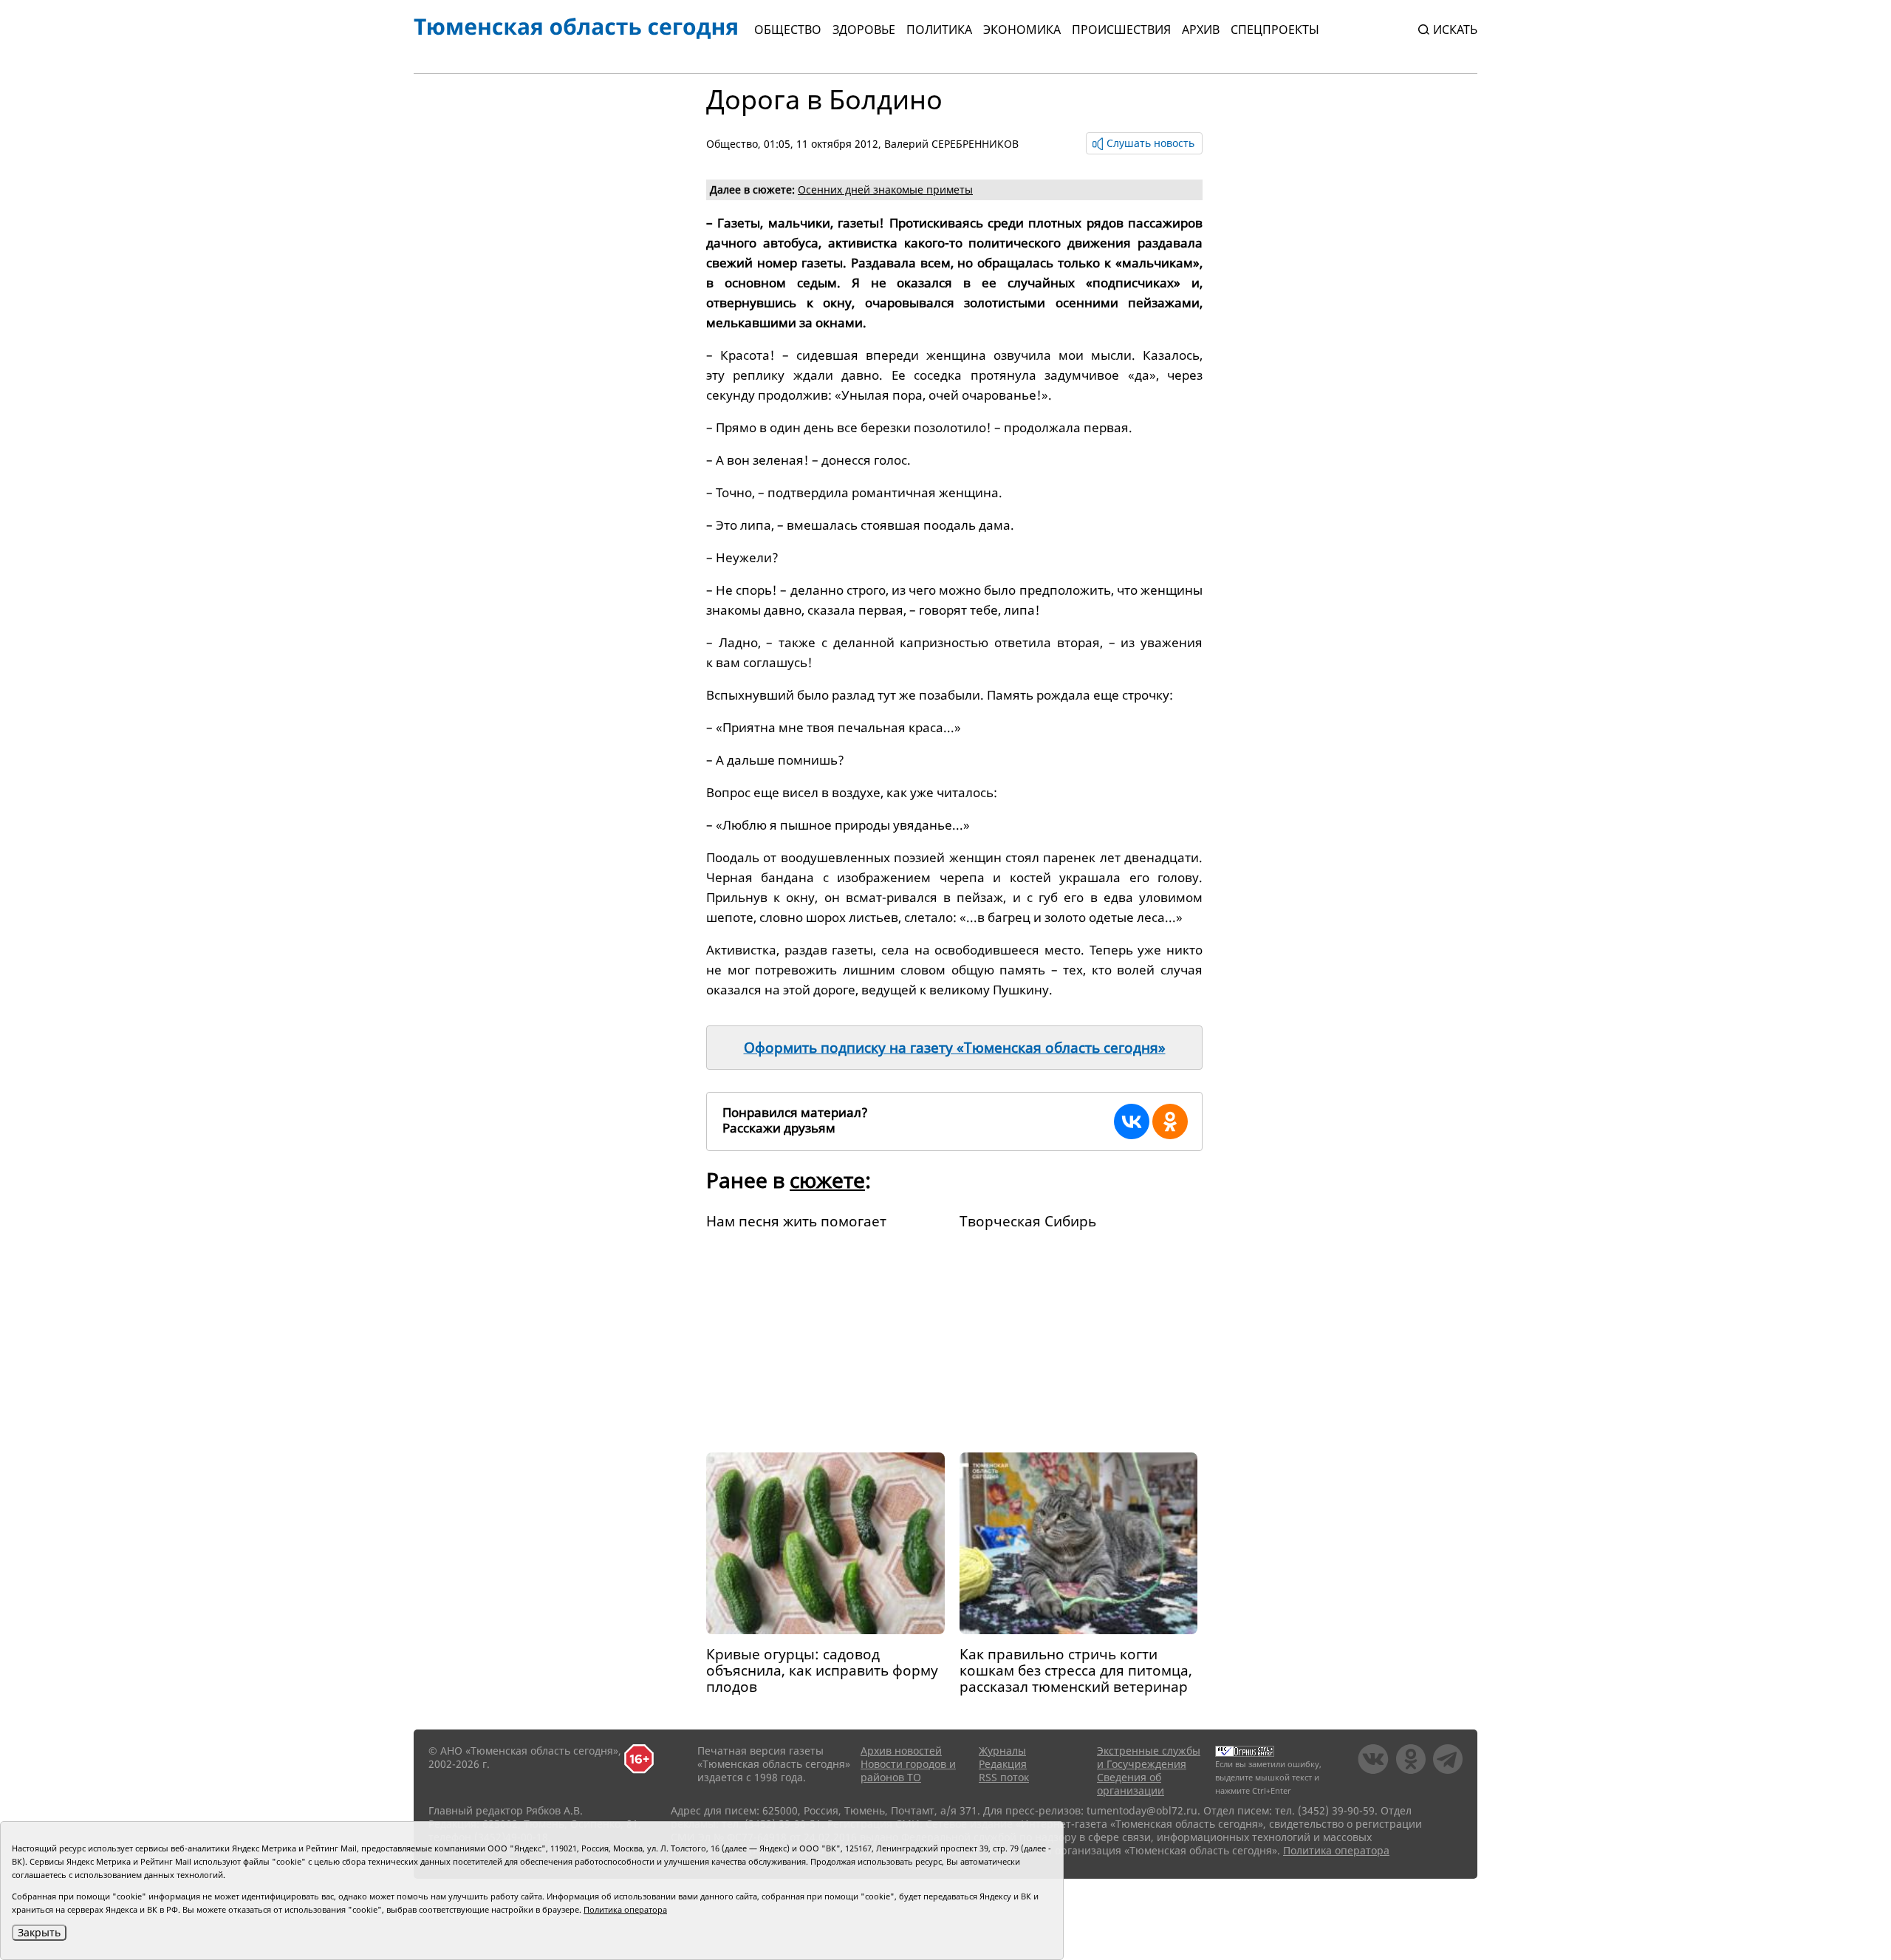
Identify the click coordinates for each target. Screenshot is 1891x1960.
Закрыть (39, 1932)
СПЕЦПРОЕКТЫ (1275, 30)
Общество (788, 30)
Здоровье (864, 30)
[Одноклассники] (1170, 1121)
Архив (1201, 30)
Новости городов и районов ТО (908, 1771)
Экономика (1022, 30)
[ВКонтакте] (1132, 1121)
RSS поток (1004, 1777)
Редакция (1003, 1764)
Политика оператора (1336, 1850)
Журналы (1002, 1751)
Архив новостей (901, 1751)
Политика (939, 30)
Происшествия (1121, 30)
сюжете (827, 1180)
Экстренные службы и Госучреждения (1149, 1757)
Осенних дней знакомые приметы (885, 189)
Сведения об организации (1131, 1784)
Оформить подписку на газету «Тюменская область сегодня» (955, 1048)
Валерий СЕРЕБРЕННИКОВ (951, 144)
